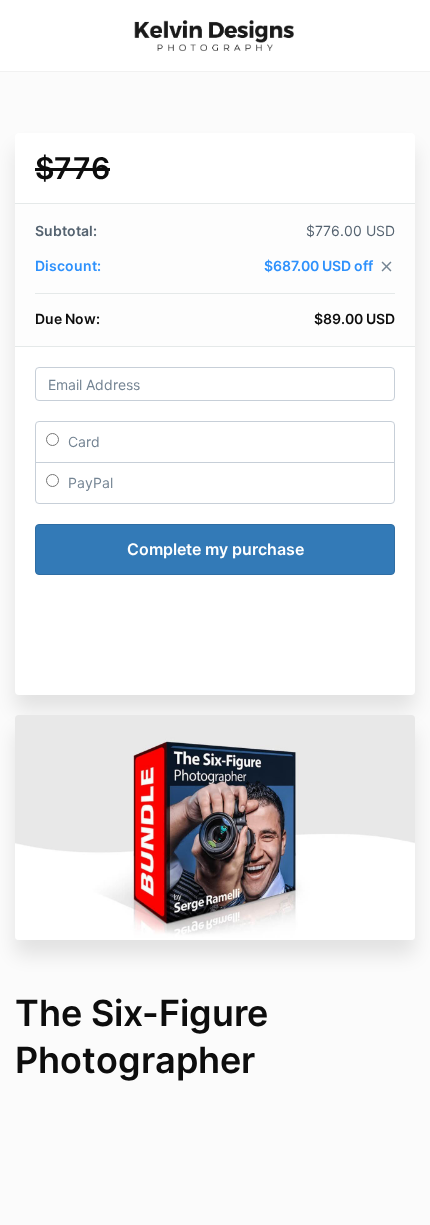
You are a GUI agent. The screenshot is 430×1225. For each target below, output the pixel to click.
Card (82, 441)
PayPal (88, 482)
